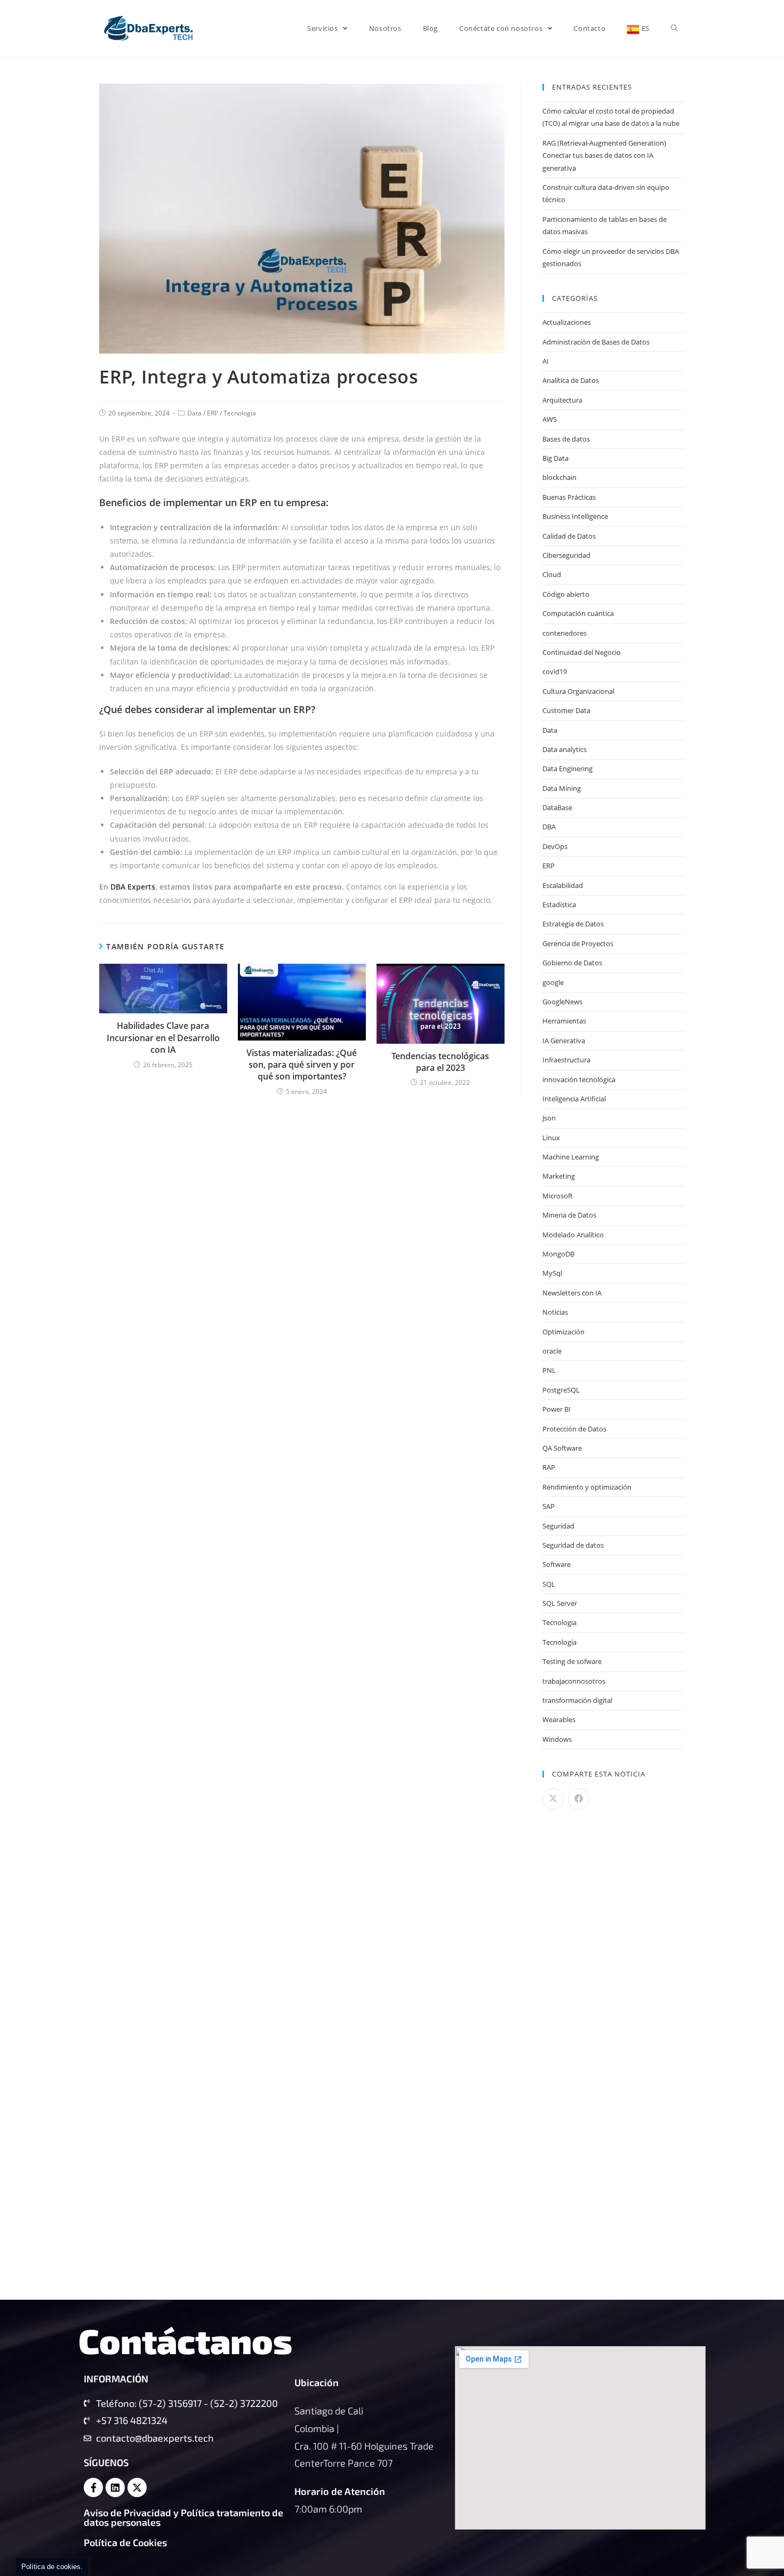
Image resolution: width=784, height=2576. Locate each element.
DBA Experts (133, 887)
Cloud (552, 574)
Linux (551, 1138)
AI (546, 361)
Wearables (559, 1719)
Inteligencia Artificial (574, 1099)
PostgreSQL (561, 1390)
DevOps (555, 846)
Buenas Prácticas (569, 497)
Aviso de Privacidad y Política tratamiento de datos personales (183, 2517)
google (553, 982)
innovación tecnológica (579, 1079)
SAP (549, 1506)
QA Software (562, 1448)
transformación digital (577, 1700)
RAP (549, 1467)
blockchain (559, 477)
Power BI (557, 1409)
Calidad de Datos (569, 536)
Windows (557, 1739)
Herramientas (564, 1021)
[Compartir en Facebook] (579, 1799)
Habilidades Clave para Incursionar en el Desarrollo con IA (163, 1038)
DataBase (557, 807)
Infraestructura (566, 1060)
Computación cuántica (578, 613)
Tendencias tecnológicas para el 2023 (440, 1062)
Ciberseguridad (566, 555)
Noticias (555, 1312)
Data (194, 413)
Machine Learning (571, 1157)
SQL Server (560, 1603)
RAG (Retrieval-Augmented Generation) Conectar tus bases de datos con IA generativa (604, 155)
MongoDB (558, 1254)
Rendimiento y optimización (587, 1487)
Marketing (559, 1176)
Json (549, 1118)
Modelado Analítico (573, 1235)
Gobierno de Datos (572, 963)
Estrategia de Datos (573, 924)
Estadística (559, 905)
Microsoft (558, 1196)
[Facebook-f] (93, 2487)
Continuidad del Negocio (582, 652)
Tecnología (240, 413)
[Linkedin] (115, 2487)
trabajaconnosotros (574, 1681)
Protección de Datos (574, 1429)
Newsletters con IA (572, 1293)
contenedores (565, 633)
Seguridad (558, 1526)
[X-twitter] (137, 2487)
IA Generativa (564, 1041)
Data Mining (562, 788)
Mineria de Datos (569, 1215)
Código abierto (566, 594)
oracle (552, 1351)
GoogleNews (562, 1002)
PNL (549, 1370)
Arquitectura (562, 400)
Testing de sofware (572, 1661)
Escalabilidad (563, 885)
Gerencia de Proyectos (578, 943)
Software (557, 1564)
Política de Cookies (125, 2542)
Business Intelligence (575, 516)
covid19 (555, 671)
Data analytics (565, 749)
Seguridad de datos (573, 1545)
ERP (213, 413)
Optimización (563, 1332)
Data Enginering (567, 769)
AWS (550, 419)
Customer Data (566, 710)
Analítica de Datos (571, 380)
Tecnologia (559, 1622)
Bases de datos (566, 439)
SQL (549, 1584)
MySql (552, 1273)
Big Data (555, 458)
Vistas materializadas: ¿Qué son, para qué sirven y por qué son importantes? (302, 1065)
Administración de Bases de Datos (596, 342)
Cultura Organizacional (578, 691)
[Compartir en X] (553, 1799)
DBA (549, 827)
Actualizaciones (567, 322)
